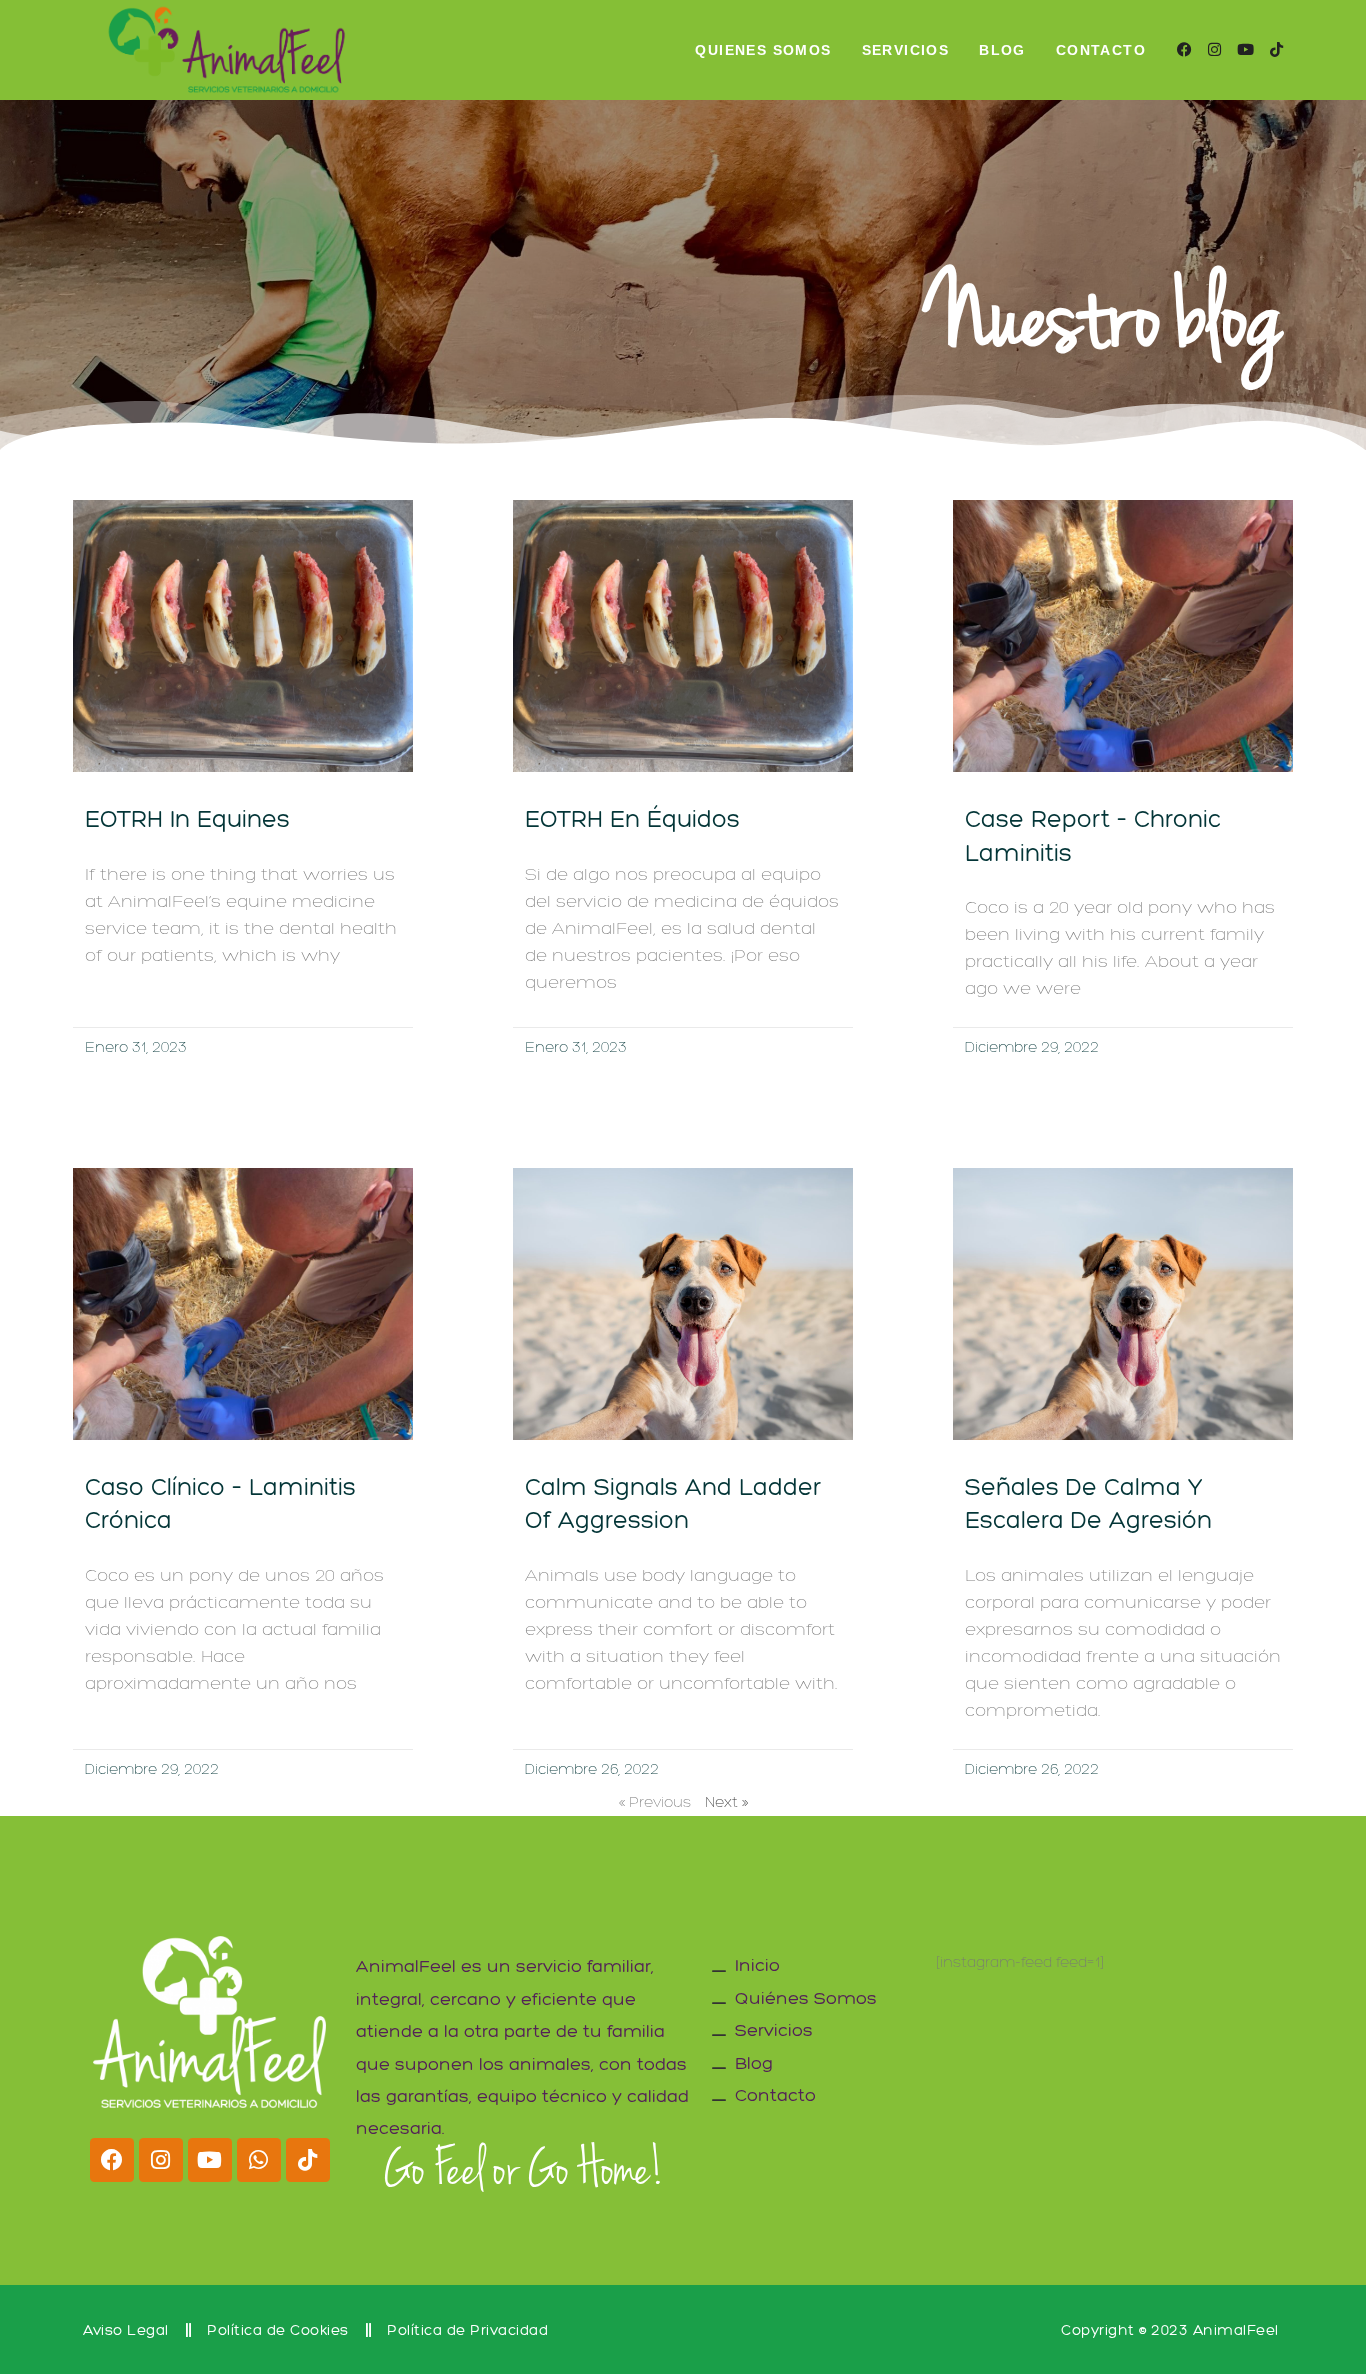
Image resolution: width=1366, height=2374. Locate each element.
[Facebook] (112, 2160)
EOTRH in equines (187, 818)
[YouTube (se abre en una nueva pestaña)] (1245, 50)
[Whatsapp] (259, 2160)
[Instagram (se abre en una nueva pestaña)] (1214, 50)
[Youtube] (210, 2160)
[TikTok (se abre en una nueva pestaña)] (1276, 50)
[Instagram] (161, 2160)
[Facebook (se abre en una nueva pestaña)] (1184, 50)
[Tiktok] (308, 2160)
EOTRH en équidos (632, 818)
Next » (726, 1802)
